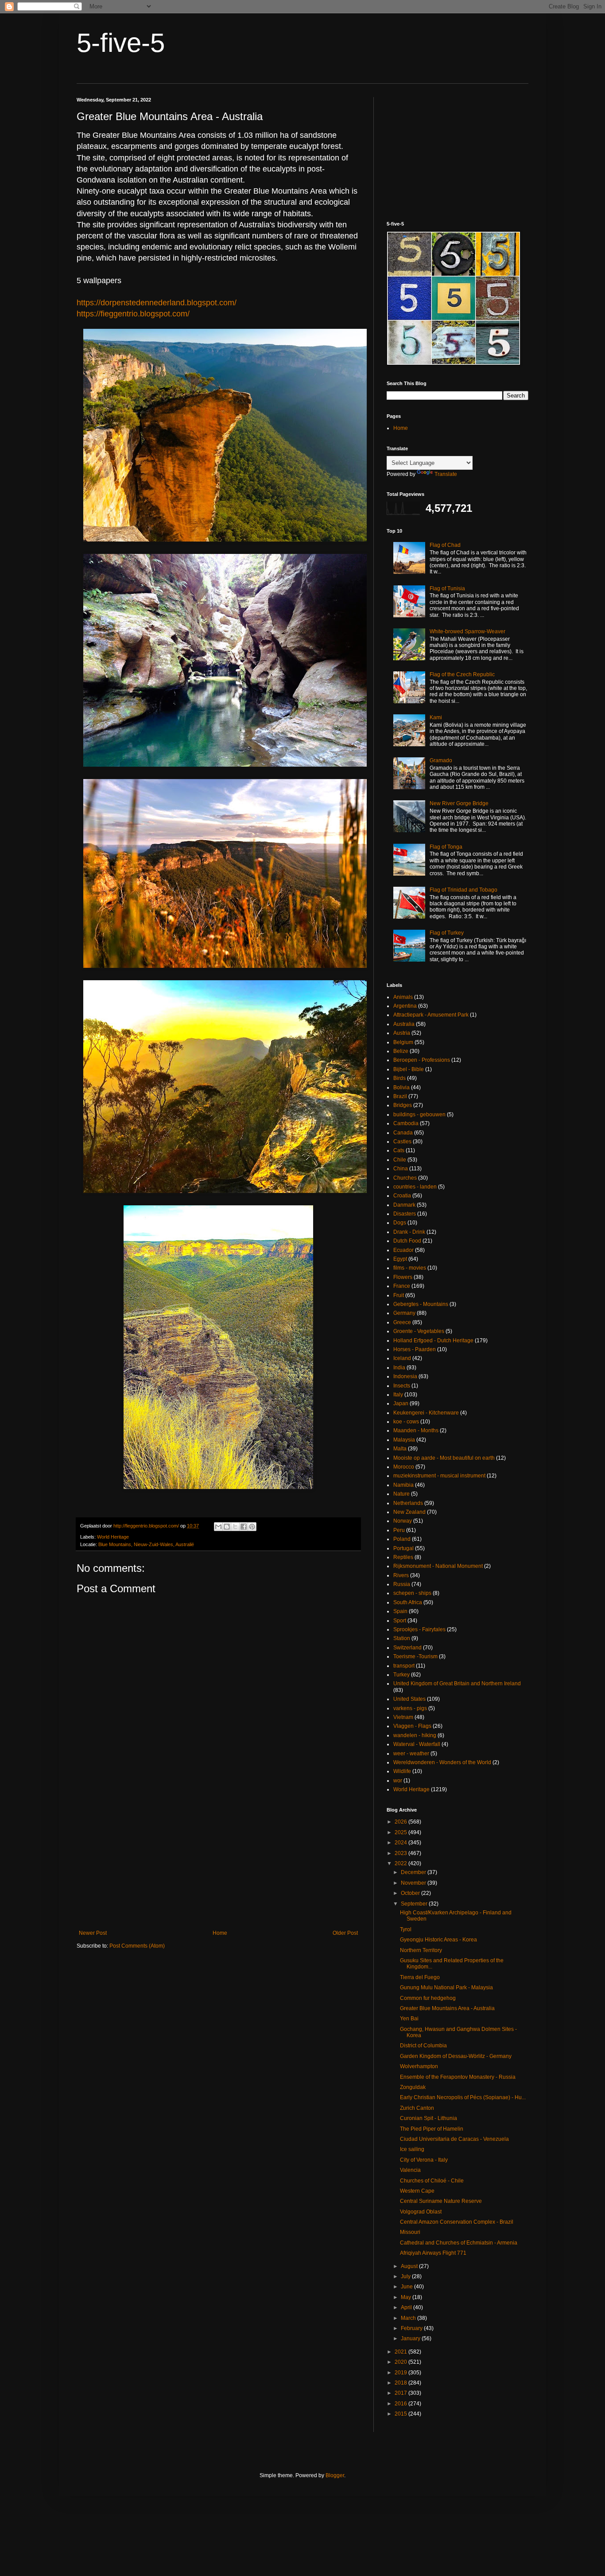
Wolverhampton (419, 2066)
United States (409, 1699)
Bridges (403, 1105)
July (406, 2276)
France (402, 1286)
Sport (400, 1621)
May (407, 2297)
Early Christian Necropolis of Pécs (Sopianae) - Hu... (463, 2097)
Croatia (402, 1196)
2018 (401, 2383)
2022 (401, 1863)
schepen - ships (412, 1593)
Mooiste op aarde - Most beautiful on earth (444, 1458)
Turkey (401, 1675)
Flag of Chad (445, 545)
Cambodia (406, 1123)
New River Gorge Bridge (459, 803)
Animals (403, 997)
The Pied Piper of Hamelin (432, 2129)
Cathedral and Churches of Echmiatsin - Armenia (459, 2243)
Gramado (441, 760)
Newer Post (93, 1933)
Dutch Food (407, 1241)
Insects (402, 1386)
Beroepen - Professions (422, 1060)
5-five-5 (121, 43)
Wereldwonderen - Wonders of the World (442, 1762)
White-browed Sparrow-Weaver (467, 631)
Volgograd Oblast (421, 2212)
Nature (401, 1494)
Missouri (410, 2232)
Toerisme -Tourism (415, 1656)
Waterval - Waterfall (417, 1744)
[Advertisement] (218, 1857)
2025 (401, 1832)
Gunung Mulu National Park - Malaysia (446, 1988)
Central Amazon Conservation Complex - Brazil (457, 2222)
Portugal (403, 1548)
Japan (401, 1403)
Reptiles (403, 1557)
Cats (399, 1150)
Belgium (403, 1042)
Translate (446, 474)
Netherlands (408, 1503)
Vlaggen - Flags (412, 1726)
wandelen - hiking (415, 1735)
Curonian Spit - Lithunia (429, 2118)
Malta (400, 1449)
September (415, 1904)
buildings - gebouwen (419, 1115)
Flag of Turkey (447, 933)
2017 (401, 2393)
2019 (401, 2373)
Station (402, 1638)
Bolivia (401, 1087)
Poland (402, 1539)
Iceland (402, 1358)
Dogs (400, 1223)
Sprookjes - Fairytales (419, 1629)
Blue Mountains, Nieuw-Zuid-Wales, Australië (146, 1544)
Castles (402, 1142)
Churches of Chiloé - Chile (432, 2181)
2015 (401, 2414)
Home (220, 1933)
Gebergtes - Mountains (421, 1304)
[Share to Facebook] (244, 1527)
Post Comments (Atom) (137, 1946)
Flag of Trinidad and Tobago (463, 890)
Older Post (345, 1933)
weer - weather (411, 1754)
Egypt (400, 1259)
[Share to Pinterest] (252, 1527)
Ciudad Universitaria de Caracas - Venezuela (454, 2139)
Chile (400, 1160)
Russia (402, 1584)
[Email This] (218, 1527)
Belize (401, 1051)
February (412, 2328)
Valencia (410, 2170)
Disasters (405, 1214)
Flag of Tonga (446, 847)
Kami (436, 717)
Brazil (400, 1096)
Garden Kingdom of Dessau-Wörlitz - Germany (456, 2056)
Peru (399, 1530)
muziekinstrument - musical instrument (439, 1476)
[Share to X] (235, 1527)
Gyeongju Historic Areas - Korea (438, 1940)
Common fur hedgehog (428, 1998)
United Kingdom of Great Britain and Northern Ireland (457, 1684)
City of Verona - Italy (424, 2160)
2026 (401, 1822)
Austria (402, 1033)
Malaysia (404, 1440)
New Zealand (409, 1512)
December (414, 1872)
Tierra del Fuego (420, 1977)
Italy (398, 1395)
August (410, 2266)
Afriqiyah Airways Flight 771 (433, 2253)
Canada (403, 1133)
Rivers (401, 1575)
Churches (405, 1178)
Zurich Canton (417, 2108)
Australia (404, 1024)
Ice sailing (412, 2149)
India (399, 1368)
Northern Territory (421, 1950)
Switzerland (407, 1648)
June (407, 2287)
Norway (403, 1521)
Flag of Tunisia (447, 588)
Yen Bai (409, 2019)
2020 (401, 2362)
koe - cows (406, 1422)
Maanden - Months (416, 1430)
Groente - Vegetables (419, 1331)
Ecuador (403, 1250)
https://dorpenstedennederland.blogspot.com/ (157, 303)
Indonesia (405, 1376)
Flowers (403, 1277)
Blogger (335, 2475)
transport (404, 1666)
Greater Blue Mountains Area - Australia (447, 2008)
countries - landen (415, 1187)
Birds (399, 1078)
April (407, 2307)
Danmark (404, 1205)
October (411, 1893)
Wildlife (402, 1771)
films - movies (410, 1268)
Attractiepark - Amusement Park (431, 1015)
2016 (401, 2404)
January (411, 2338)
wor (398, 1781)
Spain (400, 1611)
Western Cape (417, 2191)
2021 (401, 2352)
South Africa (408, 1602)
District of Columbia (423, 2046)
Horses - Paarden (415, 1349)
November (414, 1883)
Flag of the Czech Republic (462, 674)
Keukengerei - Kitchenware (426, 1413)
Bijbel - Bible (409, 1069)
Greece (402, 1322)
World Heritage (113, 1537)
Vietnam (403, 1717)
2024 (401, 1843)
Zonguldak (413, 2087)
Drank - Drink (409, 1232)
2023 (401, 1853)
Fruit (399, 1295)
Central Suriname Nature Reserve (441, 2201)
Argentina (405, 1006)
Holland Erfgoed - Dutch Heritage (433, 1341)
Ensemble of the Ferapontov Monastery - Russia (458, 2077)
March (409, 2318)
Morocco (404, 1467)
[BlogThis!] (227, 1527)
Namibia (403, 1485)
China (401, 1169)
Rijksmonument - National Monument (438, 1566)
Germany (404, 1313)
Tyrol (406, 1929)
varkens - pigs (410, 1708)
